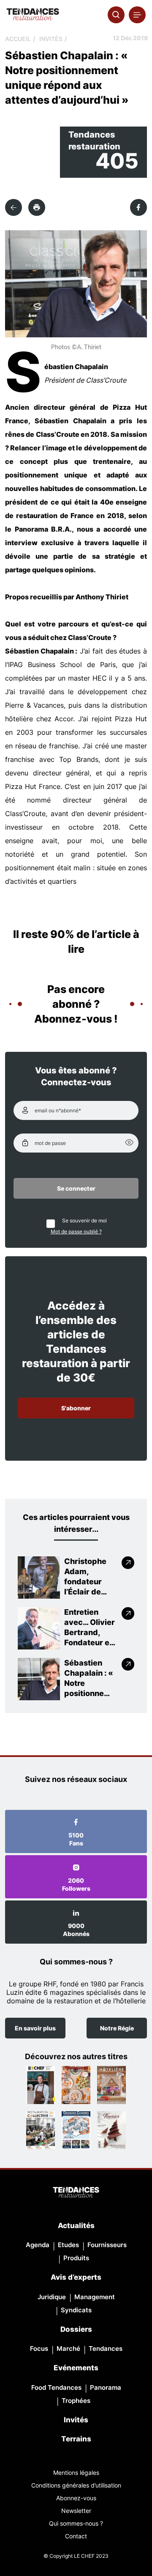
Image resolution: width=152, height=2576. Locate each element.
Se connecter (76, 1188)
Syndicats (76, 2310)
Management (95, 2297)
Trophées (76, 2401)
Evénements (76, 2368)
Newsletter (76, 2511)
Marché (68, 2348)
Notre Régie (117, 2028)
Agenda (38, 2245)
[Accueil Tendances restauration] (33, 15)
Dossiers (76, 2329)
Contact (76, 2536)
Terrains (76, 2439)
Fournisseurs (107, 2245)
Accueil (18, 39)
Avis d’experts (76, 2277)
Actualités (76, 2226)
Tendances (106, 2348)
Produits (76, 2258)
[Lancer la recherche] (116, 15)
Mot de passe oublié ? (76, 1231)
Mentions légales (76, 2473)
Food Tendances (56, 2387)
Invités (51, 39)
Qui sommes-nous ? (76, 2523)
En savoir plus (35, 2028)
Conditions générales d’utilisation (76, 2485)
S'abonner (76, 1408)
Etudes (68, 2245)
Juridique (52, 2297)
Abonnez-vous (76, 2498)
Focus (39, 2348)
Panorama (106, 2387)
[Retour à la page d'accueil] (76, 2193)
